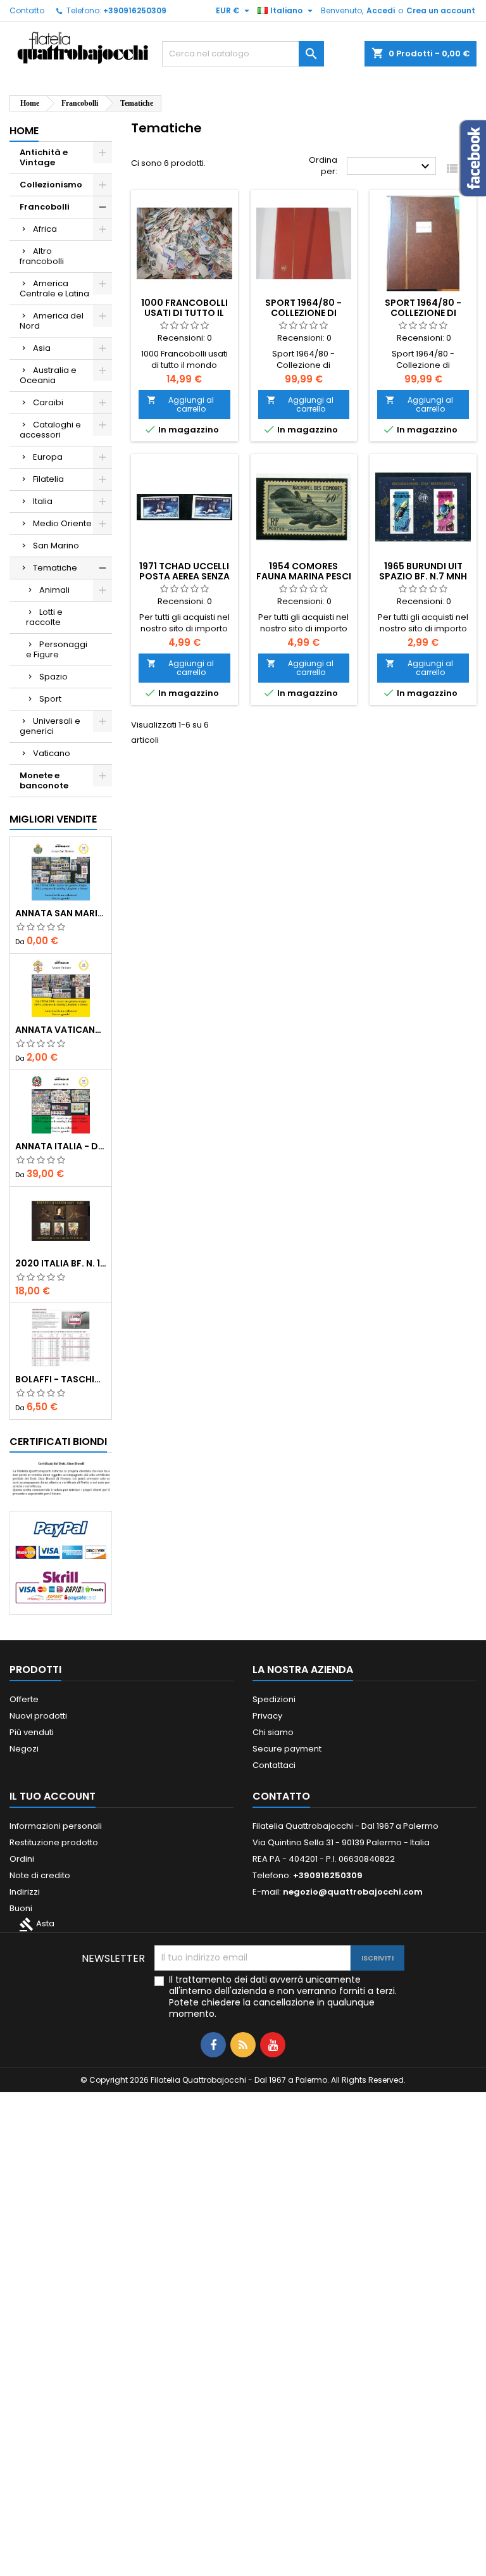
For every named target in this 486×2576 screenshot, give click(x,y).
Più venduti (32, 1732)
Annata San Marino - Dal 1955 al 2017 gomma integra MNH (61, 913)
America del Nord (52, 321)
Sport (50, 699)
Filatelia (48, 479)
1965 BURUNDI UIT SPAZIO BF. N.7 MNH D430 (423, 576)
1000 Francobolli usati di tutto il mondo (184, 313)
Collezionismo (51, 185)
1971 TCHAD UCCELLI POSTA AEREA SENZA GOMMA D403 (184, 576)
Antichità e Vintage (44, 157)
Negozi (24, 1749)
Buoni (21, 1908)
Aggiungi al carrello (180, 404)
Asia (42, 348)
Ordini (22, 1859)
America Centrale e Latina (54, 288)
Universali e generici (50, 726)
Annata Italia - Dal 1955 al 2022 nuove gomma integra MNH (61, 1146)
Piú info (224, 2560)
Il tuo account (53, 1796)
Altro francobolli (42, 256)
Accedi (381, 10)
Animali (54, 590)
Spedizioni (274, 1699)
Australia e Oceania (48, 375)
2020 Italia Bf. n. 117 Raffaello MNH (61, 1263)
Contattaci (274, 1765)
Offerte (24, 1699)
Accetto (362, 2526)
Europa (48, 457)
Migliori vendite (53, 819)
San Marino (56, 546)
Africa (45, 229)
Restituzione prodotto (54, 1842)
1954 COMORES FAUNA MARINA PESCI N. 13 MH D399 (304, 576)
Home (24, 131)
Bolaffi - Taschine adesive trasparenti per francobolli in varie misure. (61, 1379)
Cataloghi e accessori (50, 430)
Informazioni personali (56, 1826)
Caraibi (48, 402)
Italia (43, 501)
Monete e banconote (44, 780)
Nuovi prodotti (38, 1716)
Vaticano (52, 753)
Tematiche (55, 568)
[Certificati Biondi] (61, 1478)
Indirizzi (25, 1892)
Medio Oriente (62, 523)
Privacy (267, 1716)
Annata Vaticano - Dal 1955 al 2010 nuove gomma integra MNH (61, 1030)
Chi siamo (273, 1732)
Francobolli (45, 207)
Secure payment (287, 1749)
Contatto (27, 10)
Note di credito (40, 1875)
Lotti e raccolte (44, 617)
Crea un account (441, 10)
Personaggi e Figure (57, 649)
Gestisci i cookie (277, 2560)
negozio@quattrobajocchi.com (353, 1892)
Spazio (53, 677)
